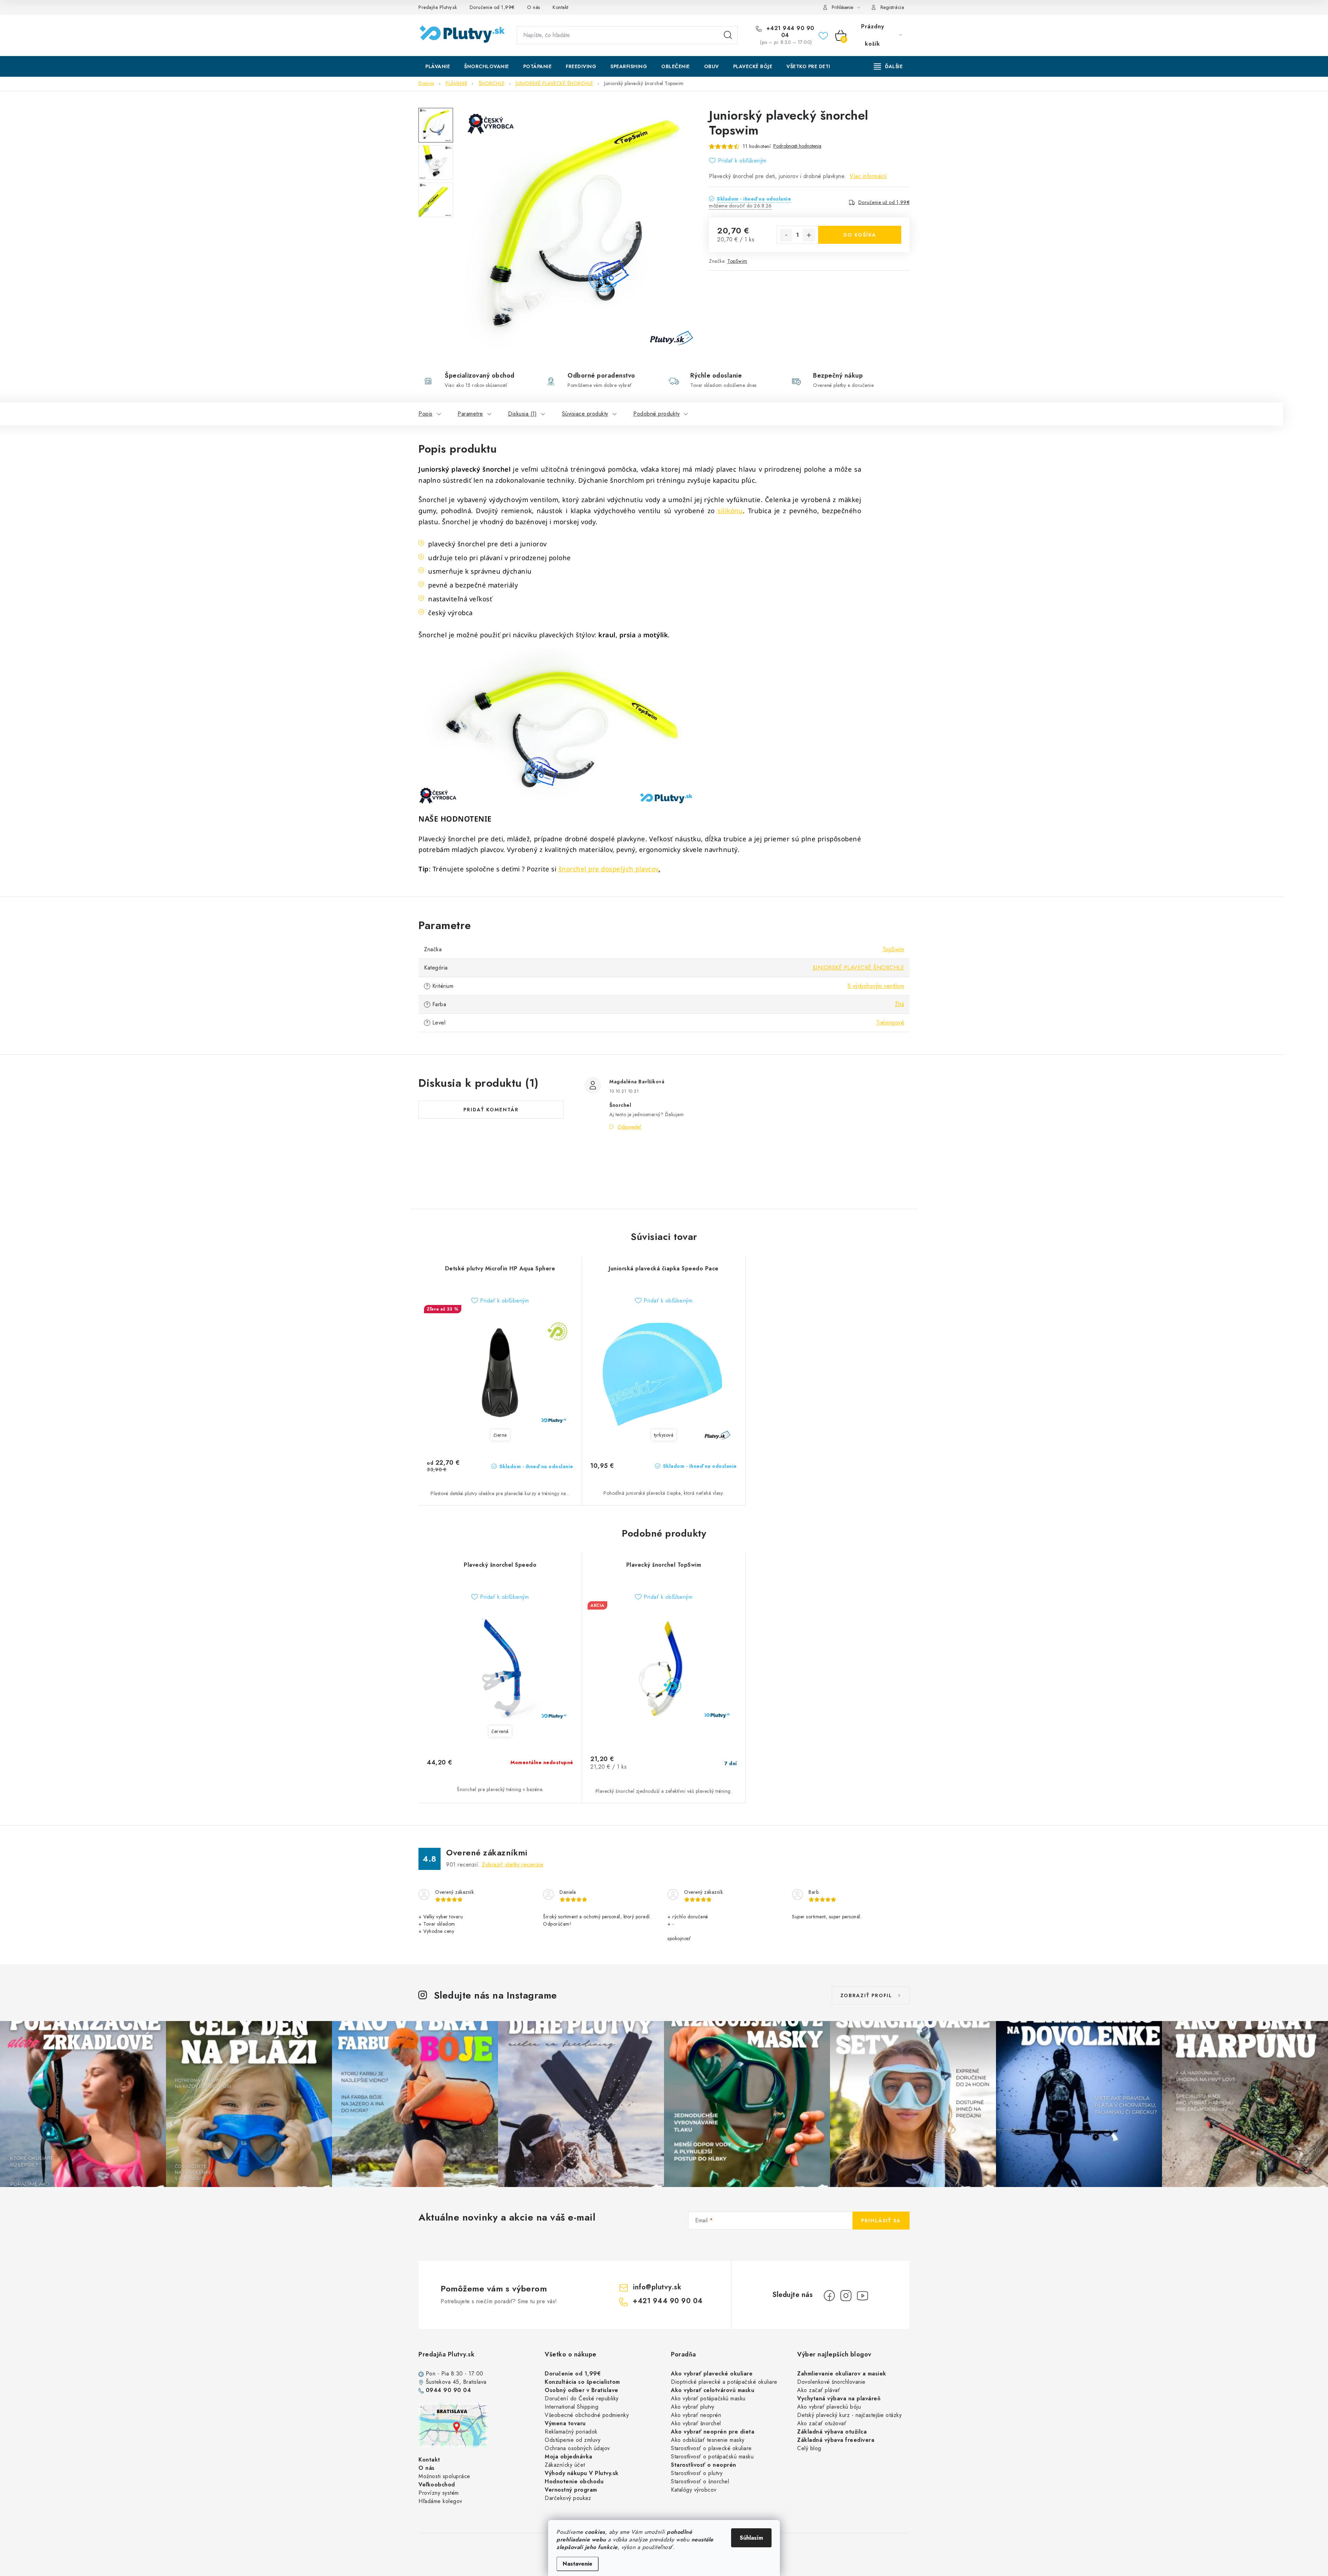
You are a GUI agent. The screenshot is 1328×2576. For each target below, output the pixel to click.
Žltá (900, 1004)
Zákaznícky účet (565, 2465)
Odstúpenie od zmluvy (573, 2440)
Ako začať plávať (819, 2390)
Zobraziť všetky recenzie (513, 1865)
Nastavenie (578, 2564)
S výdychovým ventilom (876, 986)
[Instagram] (846, 2296)
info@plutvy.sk (657, 2287)
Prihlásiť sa (881, 2221)
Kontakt (561, 7)
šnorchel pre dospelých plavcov (608, 869)
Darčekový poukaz (568, 2498)
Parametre (470, 414)
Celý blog (809, 2448)
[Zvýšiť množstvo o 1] (809, 235)
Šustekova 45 (442, 2382)
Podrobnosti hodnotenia (797, 146)
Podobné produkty (656, 414)
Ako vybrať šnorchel (696, 2423)
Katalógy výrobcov (694, 2490)
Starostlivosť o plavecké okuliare (711, 2448)
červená (500, 1731)
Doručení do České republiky (582, 2398)
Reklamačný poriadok (571, 2432)
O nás (534, 7)
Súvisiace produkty (585, 414)
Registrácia (892, 7)
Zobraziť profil (866, 1995)
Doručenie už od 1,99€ (884, 202)
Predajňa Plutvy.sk (438, 7)
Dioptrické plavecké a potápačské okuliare (724, 2382)
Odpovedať (629, 1127)
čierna (500, 1435)
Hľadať (728, 35)
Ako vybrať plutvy (693, 2407)
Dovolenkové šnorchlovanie (831, 2382)
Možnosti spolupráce (444, 2476)
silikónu (730, 511)
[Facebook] (829, 2296)
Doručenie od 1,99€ (492, 7)
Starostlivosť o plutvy (697, 2473)
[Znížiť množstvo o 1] (786, 235)
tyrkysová (664, 1435)
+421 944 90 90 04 (789, 32)
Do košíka (860, 235)
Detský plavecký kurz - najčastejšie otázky (849, 2415)
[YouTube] (863, 2296)
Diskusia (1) (522, 414)
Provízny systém (439, 2493)
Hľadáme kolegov (440, 2501)
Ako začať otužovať (822, 2423)
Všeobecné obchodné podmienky (587, 2415)
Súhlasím (751, 2538)
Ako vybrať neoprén (696, 2415)
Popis (426, 414)
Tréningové (890, 1023)
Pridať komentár (491, 1110)
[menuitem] (438, 66)
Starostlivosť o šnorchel (700, 2481)
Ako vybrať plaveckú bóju (829, 2407)
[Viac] (888, 66)
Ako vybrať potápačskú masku (708, 2398)
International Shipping (571, 2407)
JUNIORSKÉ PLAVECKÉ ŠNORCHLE (859, 968)
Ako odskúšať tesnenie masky (708, 2440)
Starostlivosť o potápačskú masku (712, 2457)
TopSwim (737, 261)
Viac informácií (868, 176)
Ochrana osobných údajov (577, 2448)
